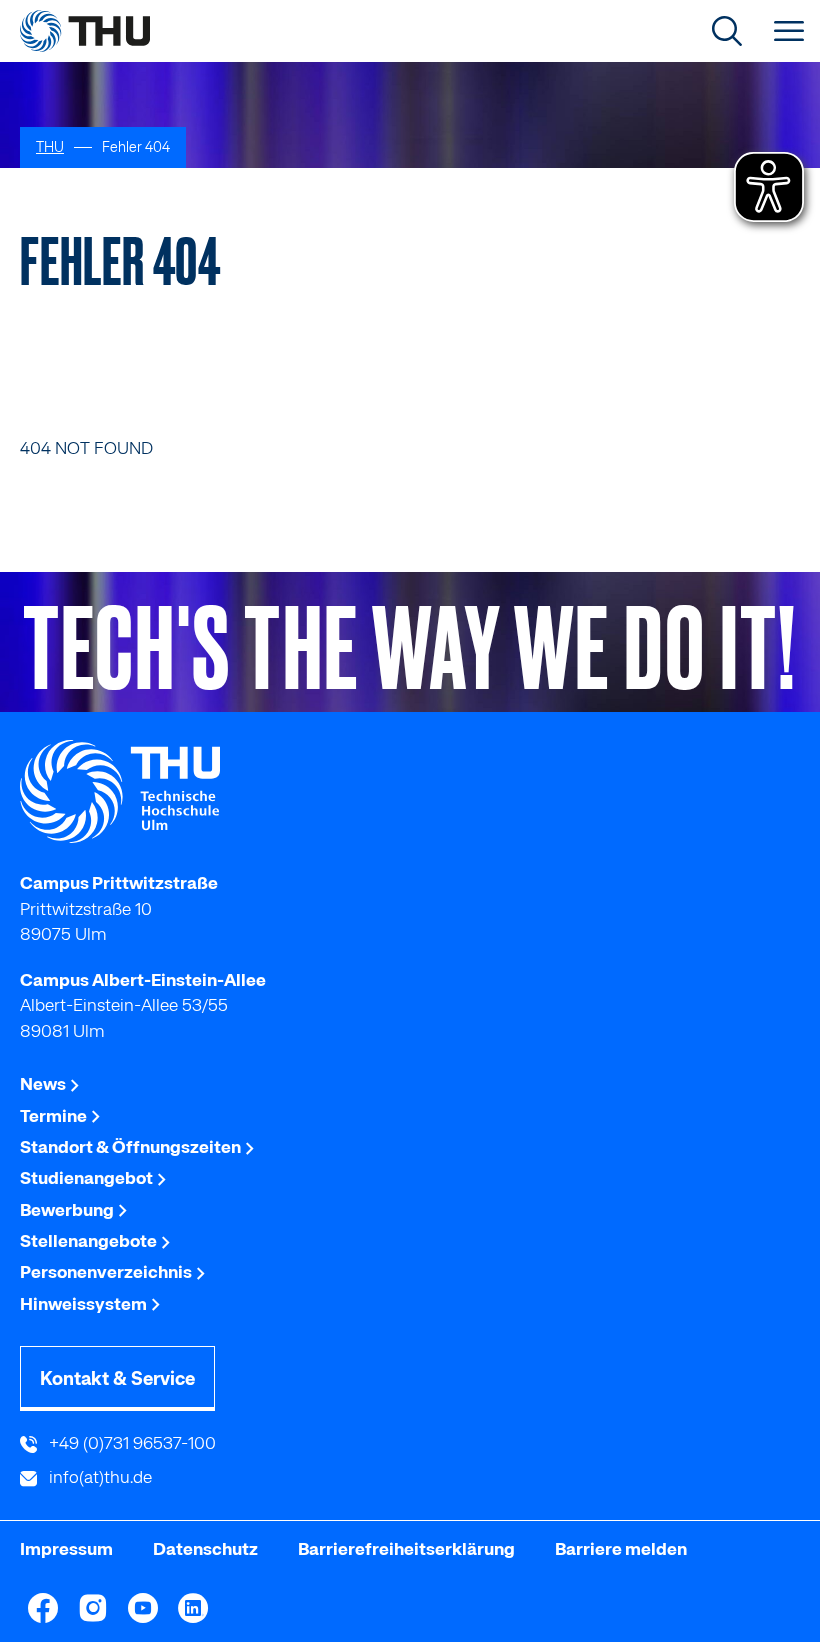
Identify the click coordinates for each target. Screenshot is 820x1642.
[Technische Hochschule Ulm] (410, 792)
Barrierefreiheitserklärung (406, 1549)
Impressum (66, 1549)
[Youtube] (143, 1608)
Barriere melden (621, 1549)
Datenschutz (205, 1549)
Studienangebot (88, 1178)
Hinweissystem (85, 1304)
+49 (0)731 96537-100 (130, 1443)
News (44, 1084)
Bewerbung (68, 1210)
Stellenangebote (90, 1241)
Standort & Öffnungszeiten (132, 1147)
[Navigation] (789, 31)
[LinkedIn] (193, 1608)
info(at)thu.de (98, 1477)
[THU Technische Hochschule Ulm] (85, 31)
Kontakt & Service (117, 1378)
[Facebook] (43, 1608)
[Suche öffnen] (727, 31)
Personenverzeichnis (107, 1272)
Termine (55, 1116)
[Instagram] (93, 1608)
